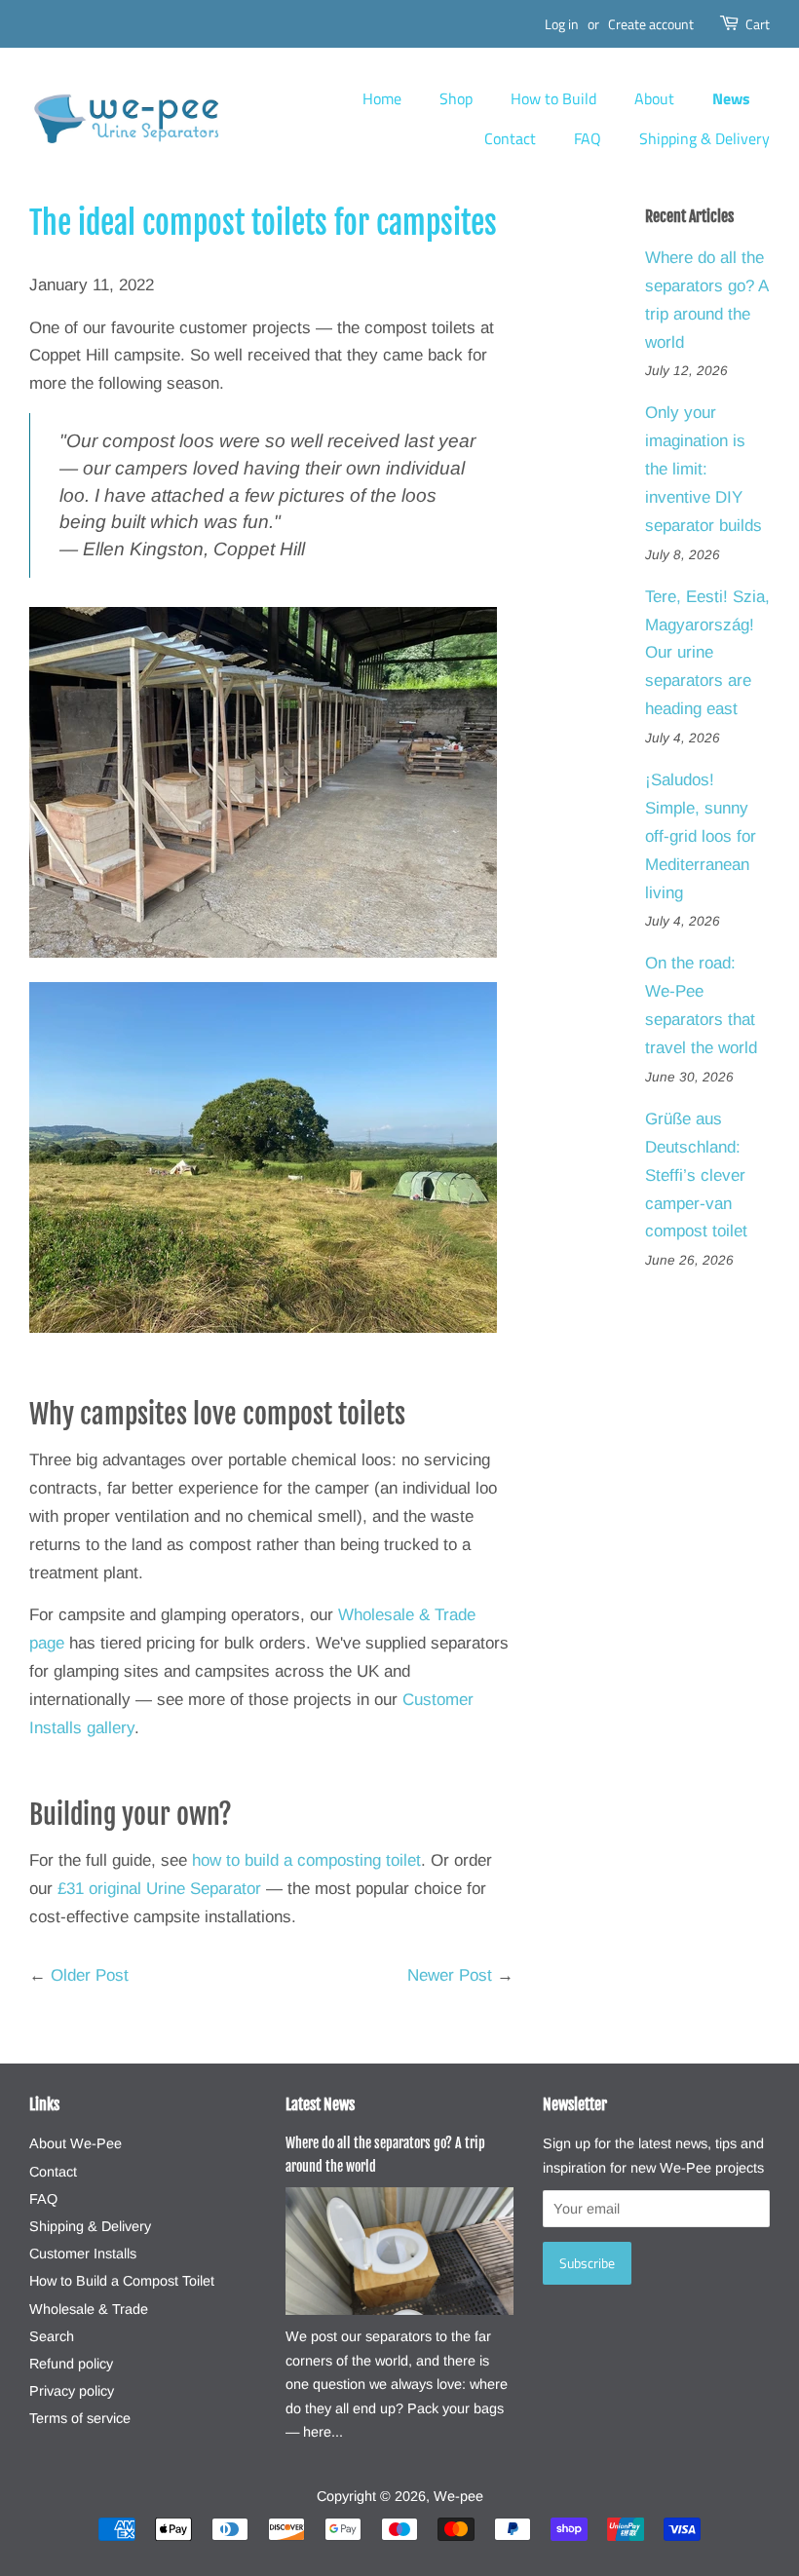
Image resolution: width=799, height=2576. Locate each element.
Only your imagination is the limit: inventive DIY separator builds (704, 469)
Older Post (90, 1975)
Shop (456, 98)
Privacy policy (72, 2391)
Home (382, 98)
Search (52, 2336)
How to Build (553, 98)
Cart (758, 24)
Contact (510, 138)
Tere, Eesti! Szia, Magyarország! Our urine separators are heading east (707, 653)
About (654, 98)
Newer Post (450, 1975)
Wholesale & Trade (89, 2309)
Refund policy (71, 2364)
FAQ (588, 138)
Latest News (320, 2104)
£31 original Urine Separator (159, 1889)
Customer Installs (83, 2254)
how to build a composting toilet (306, 1860)
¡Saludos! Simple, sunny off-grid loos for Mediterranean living (701, 836)
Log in (562, 24)
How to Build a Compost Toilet (122, 2281)
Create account (651, 24)
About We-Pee (76, 2143)
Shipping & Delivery (704, 138)
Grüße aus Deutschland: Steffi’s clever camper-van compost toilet (696, 1175)
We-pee (458, 2496)
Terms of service (80, 2418)
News (731, 98)
